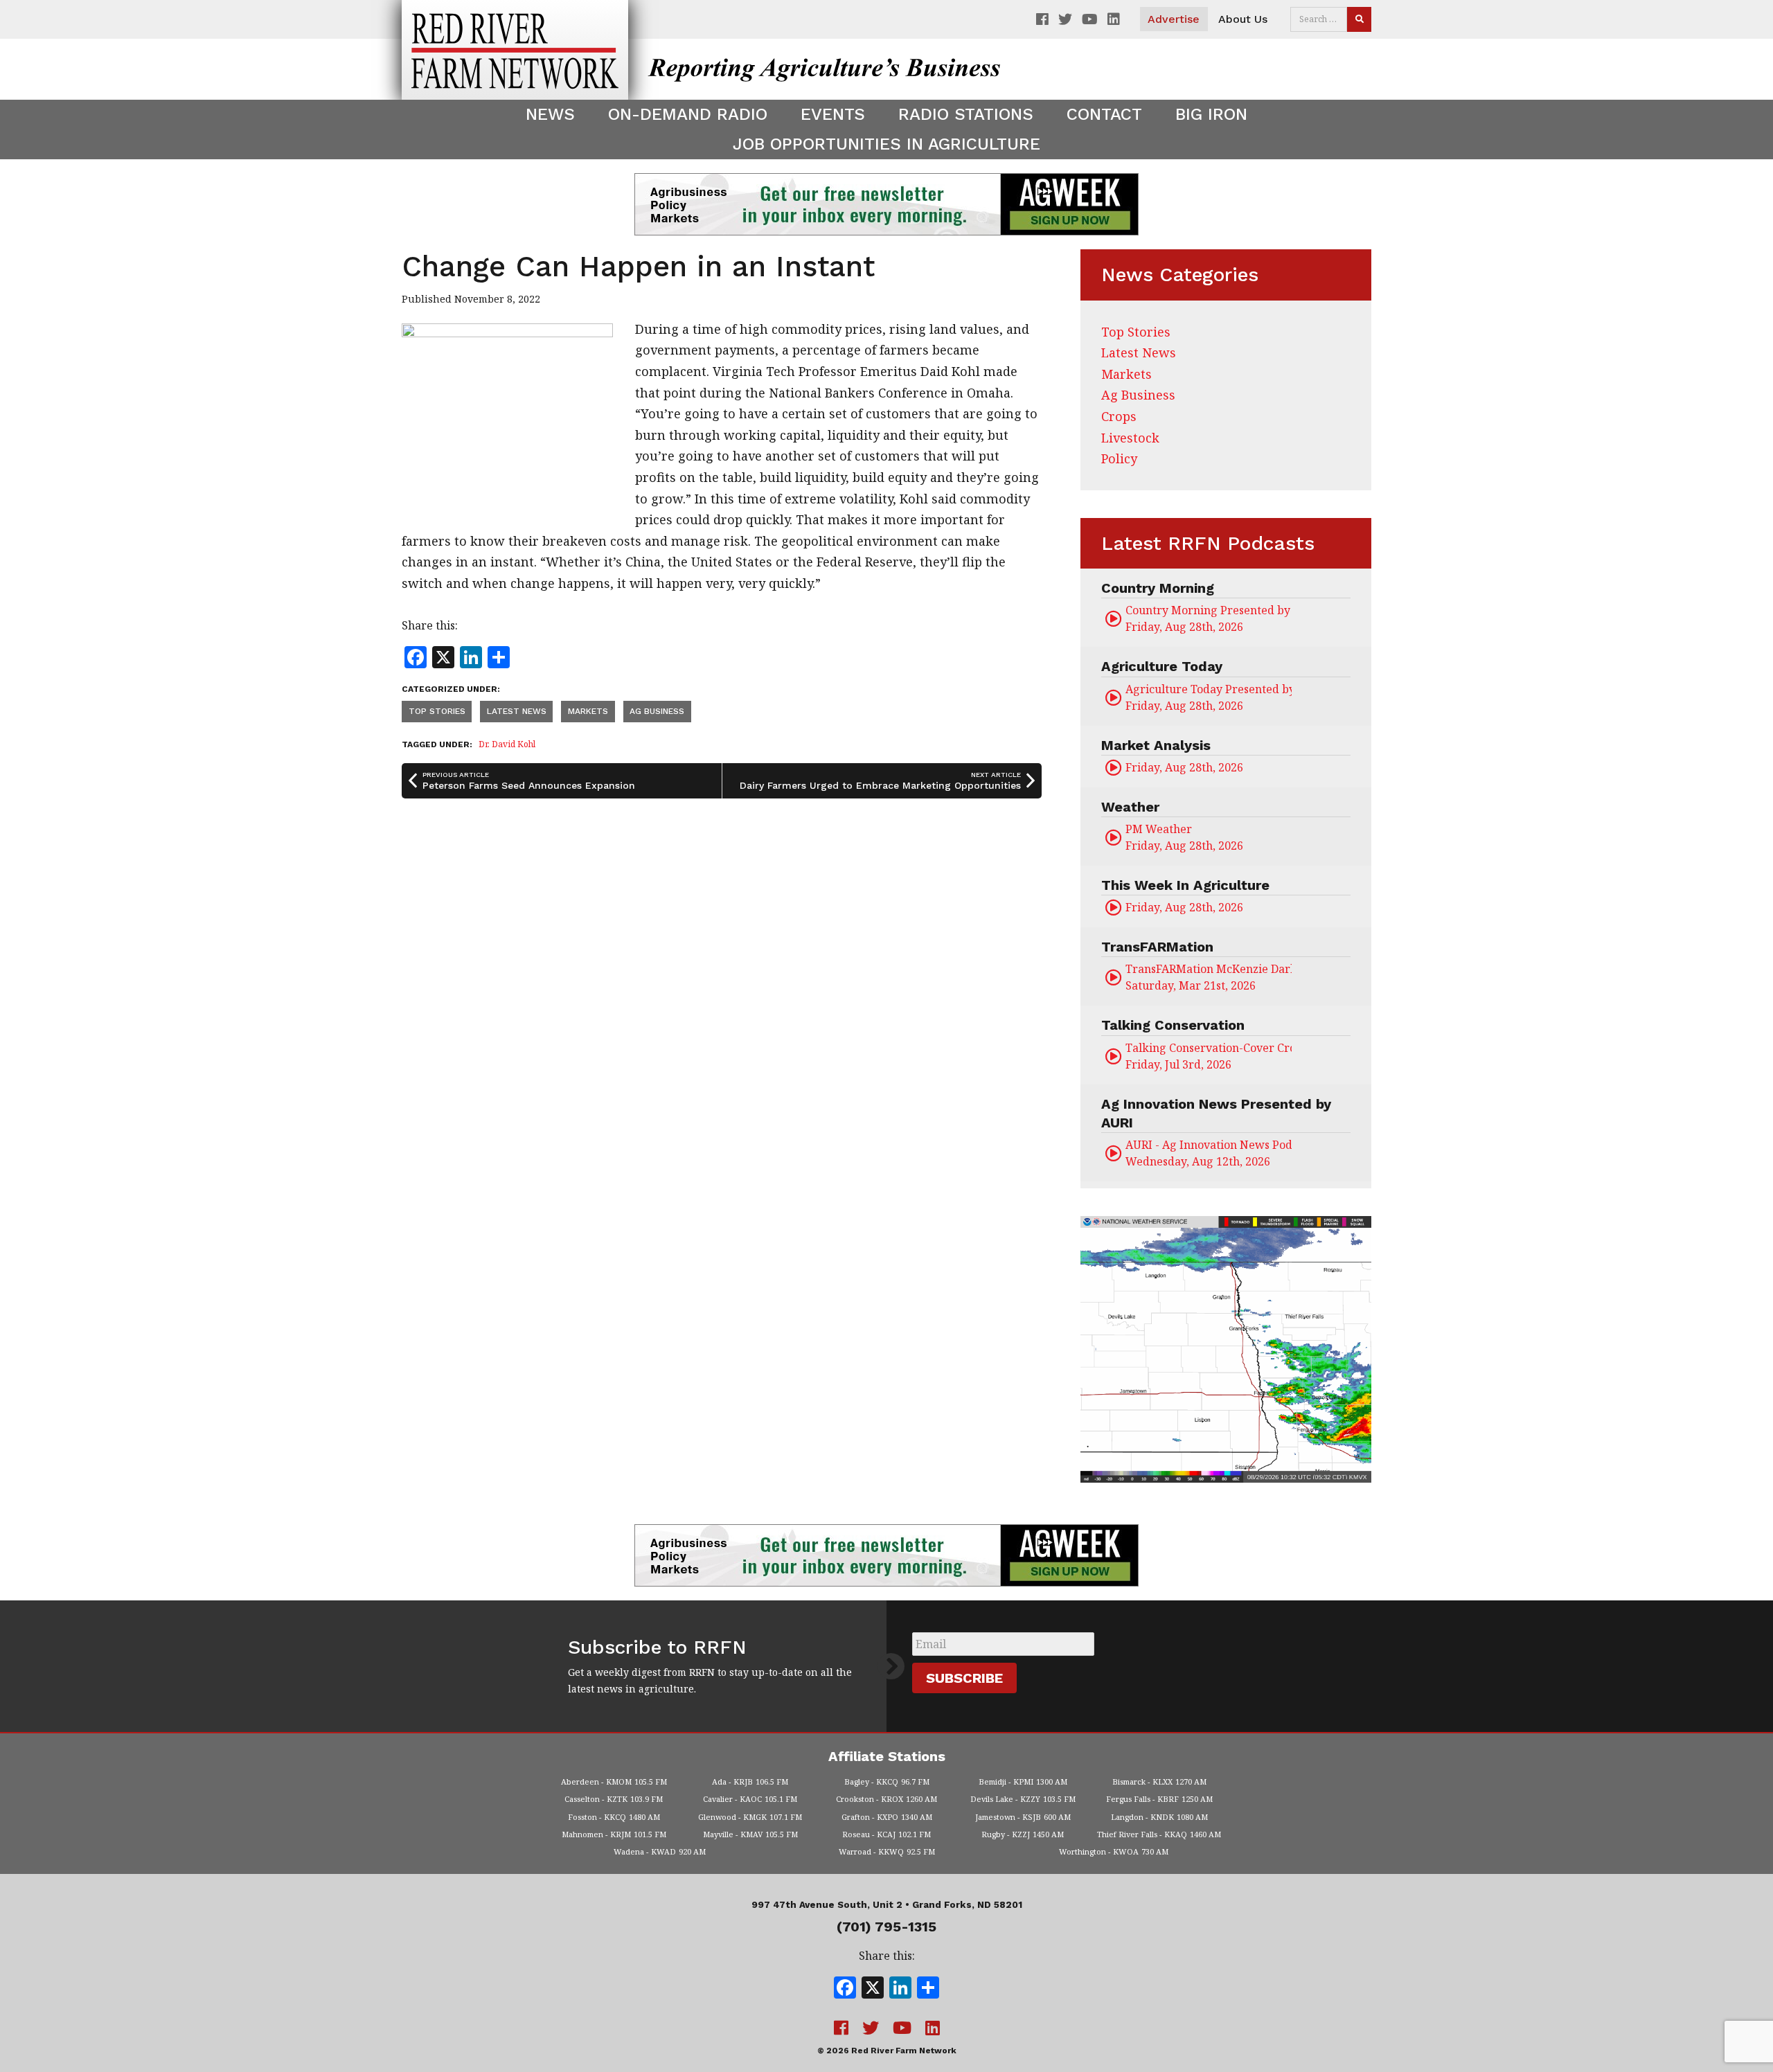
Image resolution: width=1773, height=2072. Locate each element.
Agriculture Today (1162, 666)
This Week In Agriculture (1185, 885)
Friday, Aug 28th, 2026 (1209, 618)
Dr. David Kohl (507, 744)
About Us (1243, 19)
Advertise (1174, 19)
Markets (588, 711)
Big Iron (1211, 114)
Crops (1119, 416)
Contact (1104, 114)
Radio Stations (966, 114)
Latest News (517, 711)
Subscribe (964, 1678)
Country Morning (1158, 588)
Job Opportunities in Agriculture (886, 144)
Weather (1130, 807)
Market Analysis (1156, 745)
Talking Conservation (1173, 1025)
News (550, 114)
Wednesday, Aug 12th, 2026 (1209, 1153)
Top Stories (437, 711)
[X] (873, 1989)
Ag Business (657, 711)
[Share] (928, 1989)
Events (833, 114)
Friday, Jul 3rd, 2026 (1209, 1056)
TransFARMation (1157, 947)
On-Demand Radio (688, 114)
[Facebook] (845, 1989)
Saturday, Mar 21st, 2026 (1209, 977)
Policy (1119, 458)
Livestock (1130, 438)
